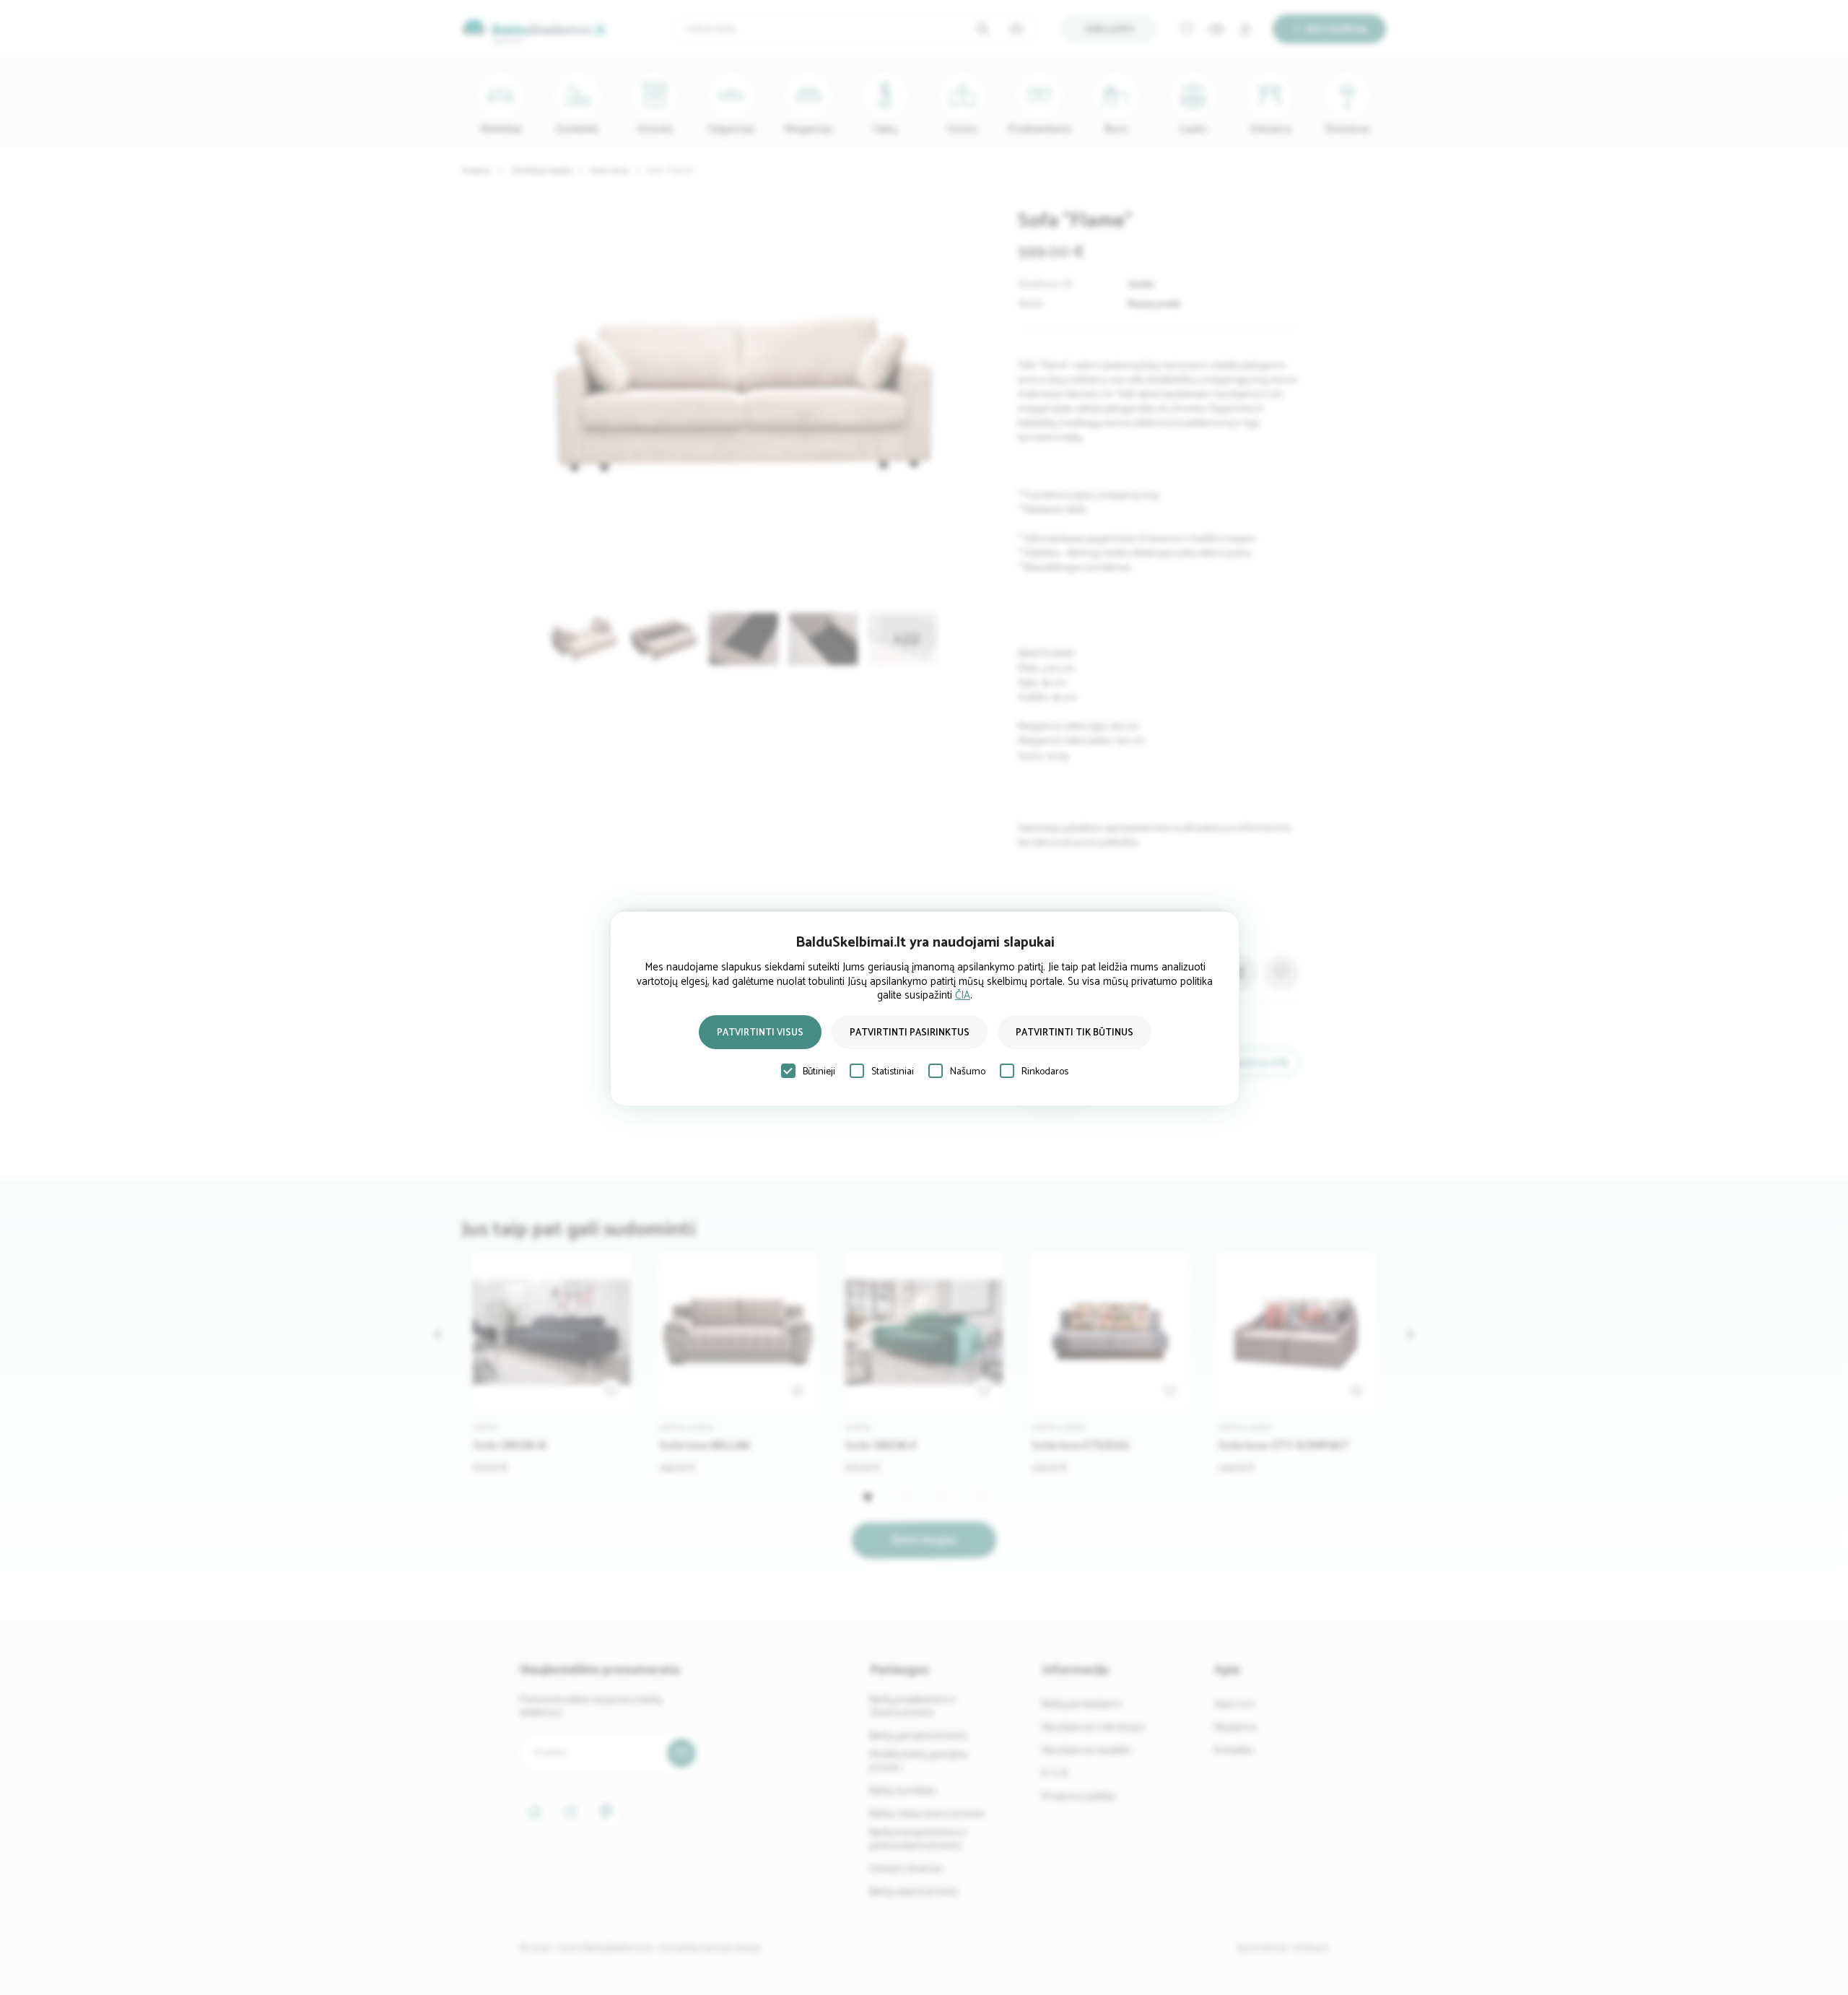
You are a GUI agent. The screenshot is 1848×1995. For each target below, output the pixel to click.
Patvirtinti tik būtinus (1075, 1033)
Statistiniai (893, 1072)
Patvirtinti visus (760, 1033)
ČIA (963, 995)
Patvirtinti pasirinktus (910, 1033)
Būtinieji (819, 1072)
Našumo (968, 1072)
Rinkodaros (1045, 1072)
